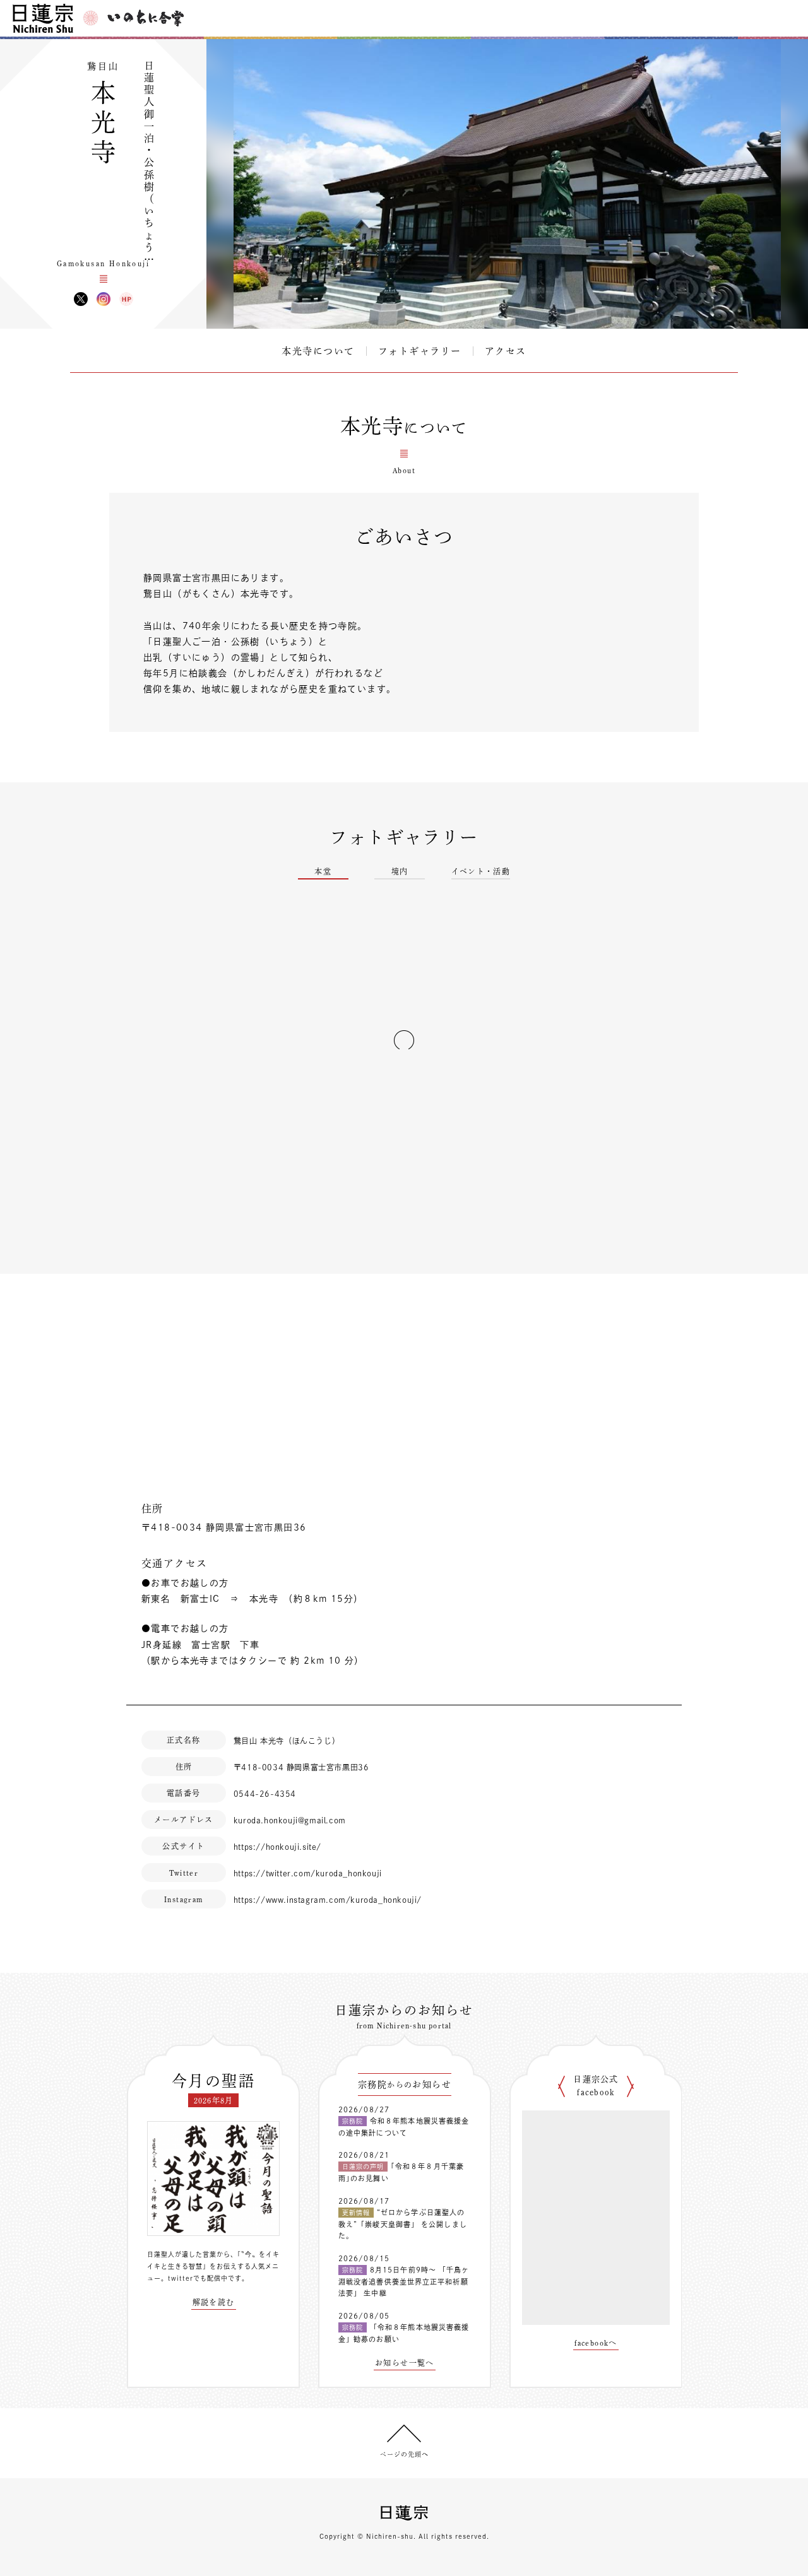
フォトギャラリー (420, 351)
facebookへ (596, 2343)
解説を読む (214, 2302)
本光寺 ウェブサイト (126, 299)
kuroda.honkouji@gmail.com (290, 1820)
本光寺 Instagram (104, 299)
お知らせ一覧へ (405, 2363)
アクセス (506, 351)
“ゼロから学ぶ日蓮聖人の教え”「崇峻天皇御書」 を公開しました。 (403, 2224)
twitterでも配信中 (198, 2278)
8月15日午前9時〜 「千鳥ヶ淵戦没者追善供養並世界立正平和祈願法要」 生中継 (404, 2281)
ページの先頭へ (404, 2454)
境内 (400, 871)
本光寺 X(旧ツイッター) (81, 299)
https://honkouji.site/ (277, 1847)
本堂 (323, 871)
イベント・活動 (481, 871)
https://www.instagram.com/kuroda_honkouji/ (328, 1900)
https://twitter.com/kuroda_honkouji (308, 1873)
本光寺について (318, 351)
